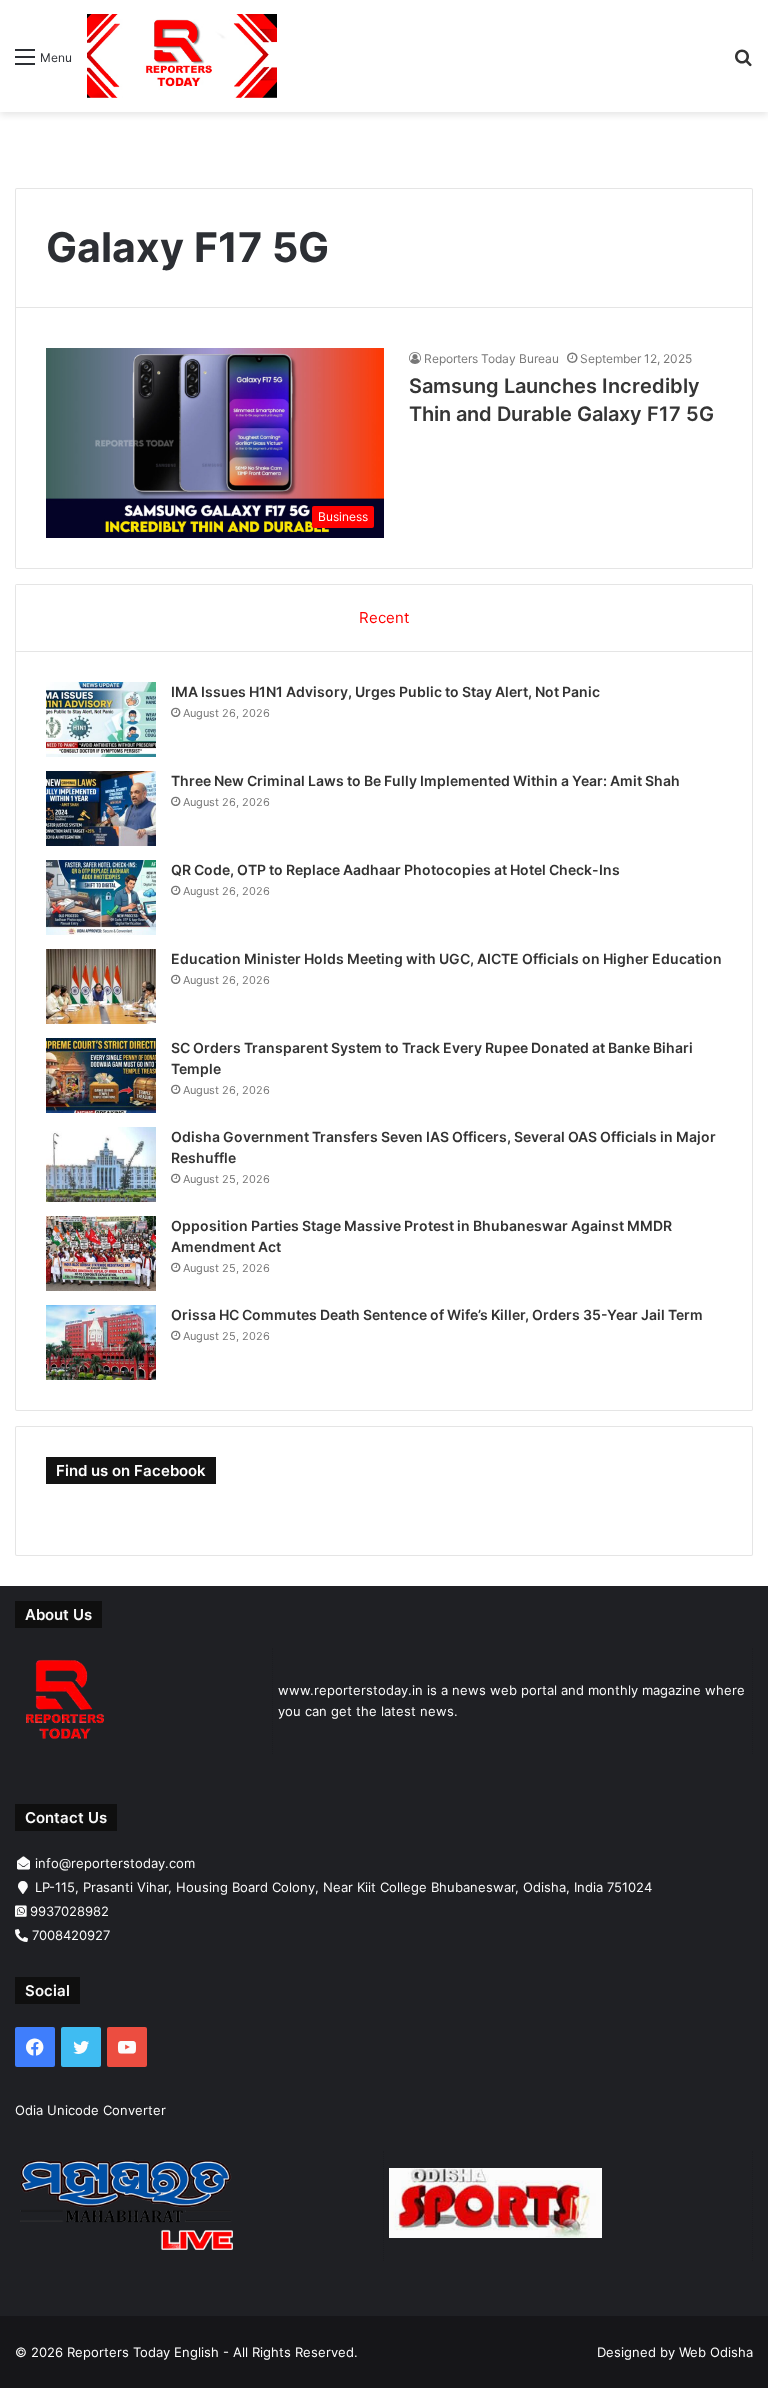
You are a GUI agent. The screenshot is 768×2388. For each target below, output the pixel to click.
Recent (384, 617)
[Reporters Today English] (182, 56)
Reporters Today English (143, 2352)
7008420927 (71, 1935)
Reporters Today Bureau (491, 358)
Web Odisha (716, 2352)
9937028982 (69, 1911)
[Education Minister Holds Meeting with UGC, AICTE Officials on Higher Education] (101, 986)
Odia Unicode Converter (90, 2110)
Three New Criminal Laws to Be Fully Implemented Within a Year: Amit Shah (425, 780)
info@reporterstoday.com (115, 1863)
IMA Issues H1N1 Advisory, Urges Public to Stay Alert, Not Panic (385, 691)
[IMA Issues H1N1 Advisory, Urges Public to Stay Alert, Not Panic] (101, 719)
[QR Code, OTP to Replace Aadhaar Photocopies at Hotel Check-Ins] (101, 897)
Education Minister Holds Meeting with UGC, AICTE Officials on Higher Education (446, 958)
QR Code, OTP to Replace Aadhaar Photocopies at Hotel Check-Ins (395, 869)
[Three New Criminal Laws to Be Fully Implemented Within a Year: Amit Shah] (101, 808)
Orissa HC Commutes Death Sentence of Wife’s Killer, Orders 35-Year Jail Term (437, 1314)
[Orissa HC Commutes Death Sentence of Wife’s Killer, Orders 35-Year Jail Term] (101, 1342)
